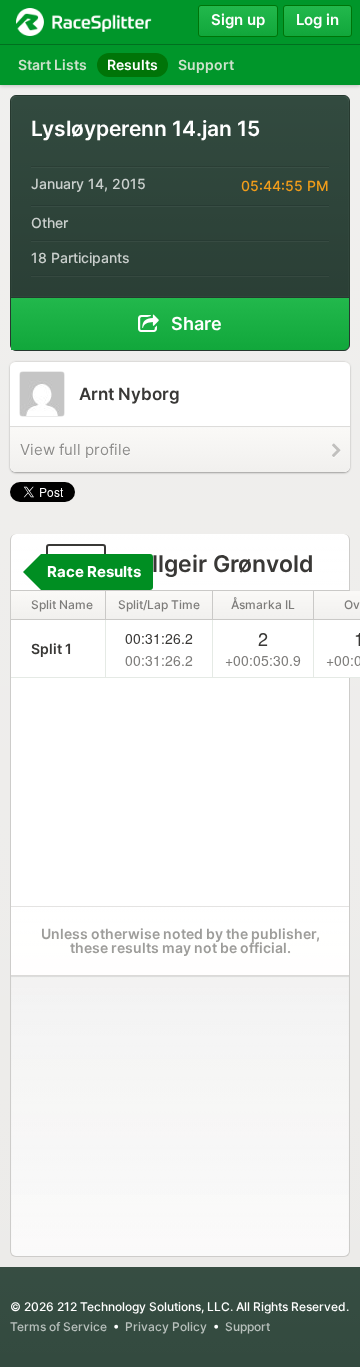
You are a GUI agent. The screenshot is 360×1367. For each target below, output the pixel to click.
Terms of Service (58, 1326)
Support (247, 1326)
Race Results (94, 571)
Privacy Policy (166, 1326)
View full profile (75, 449)
